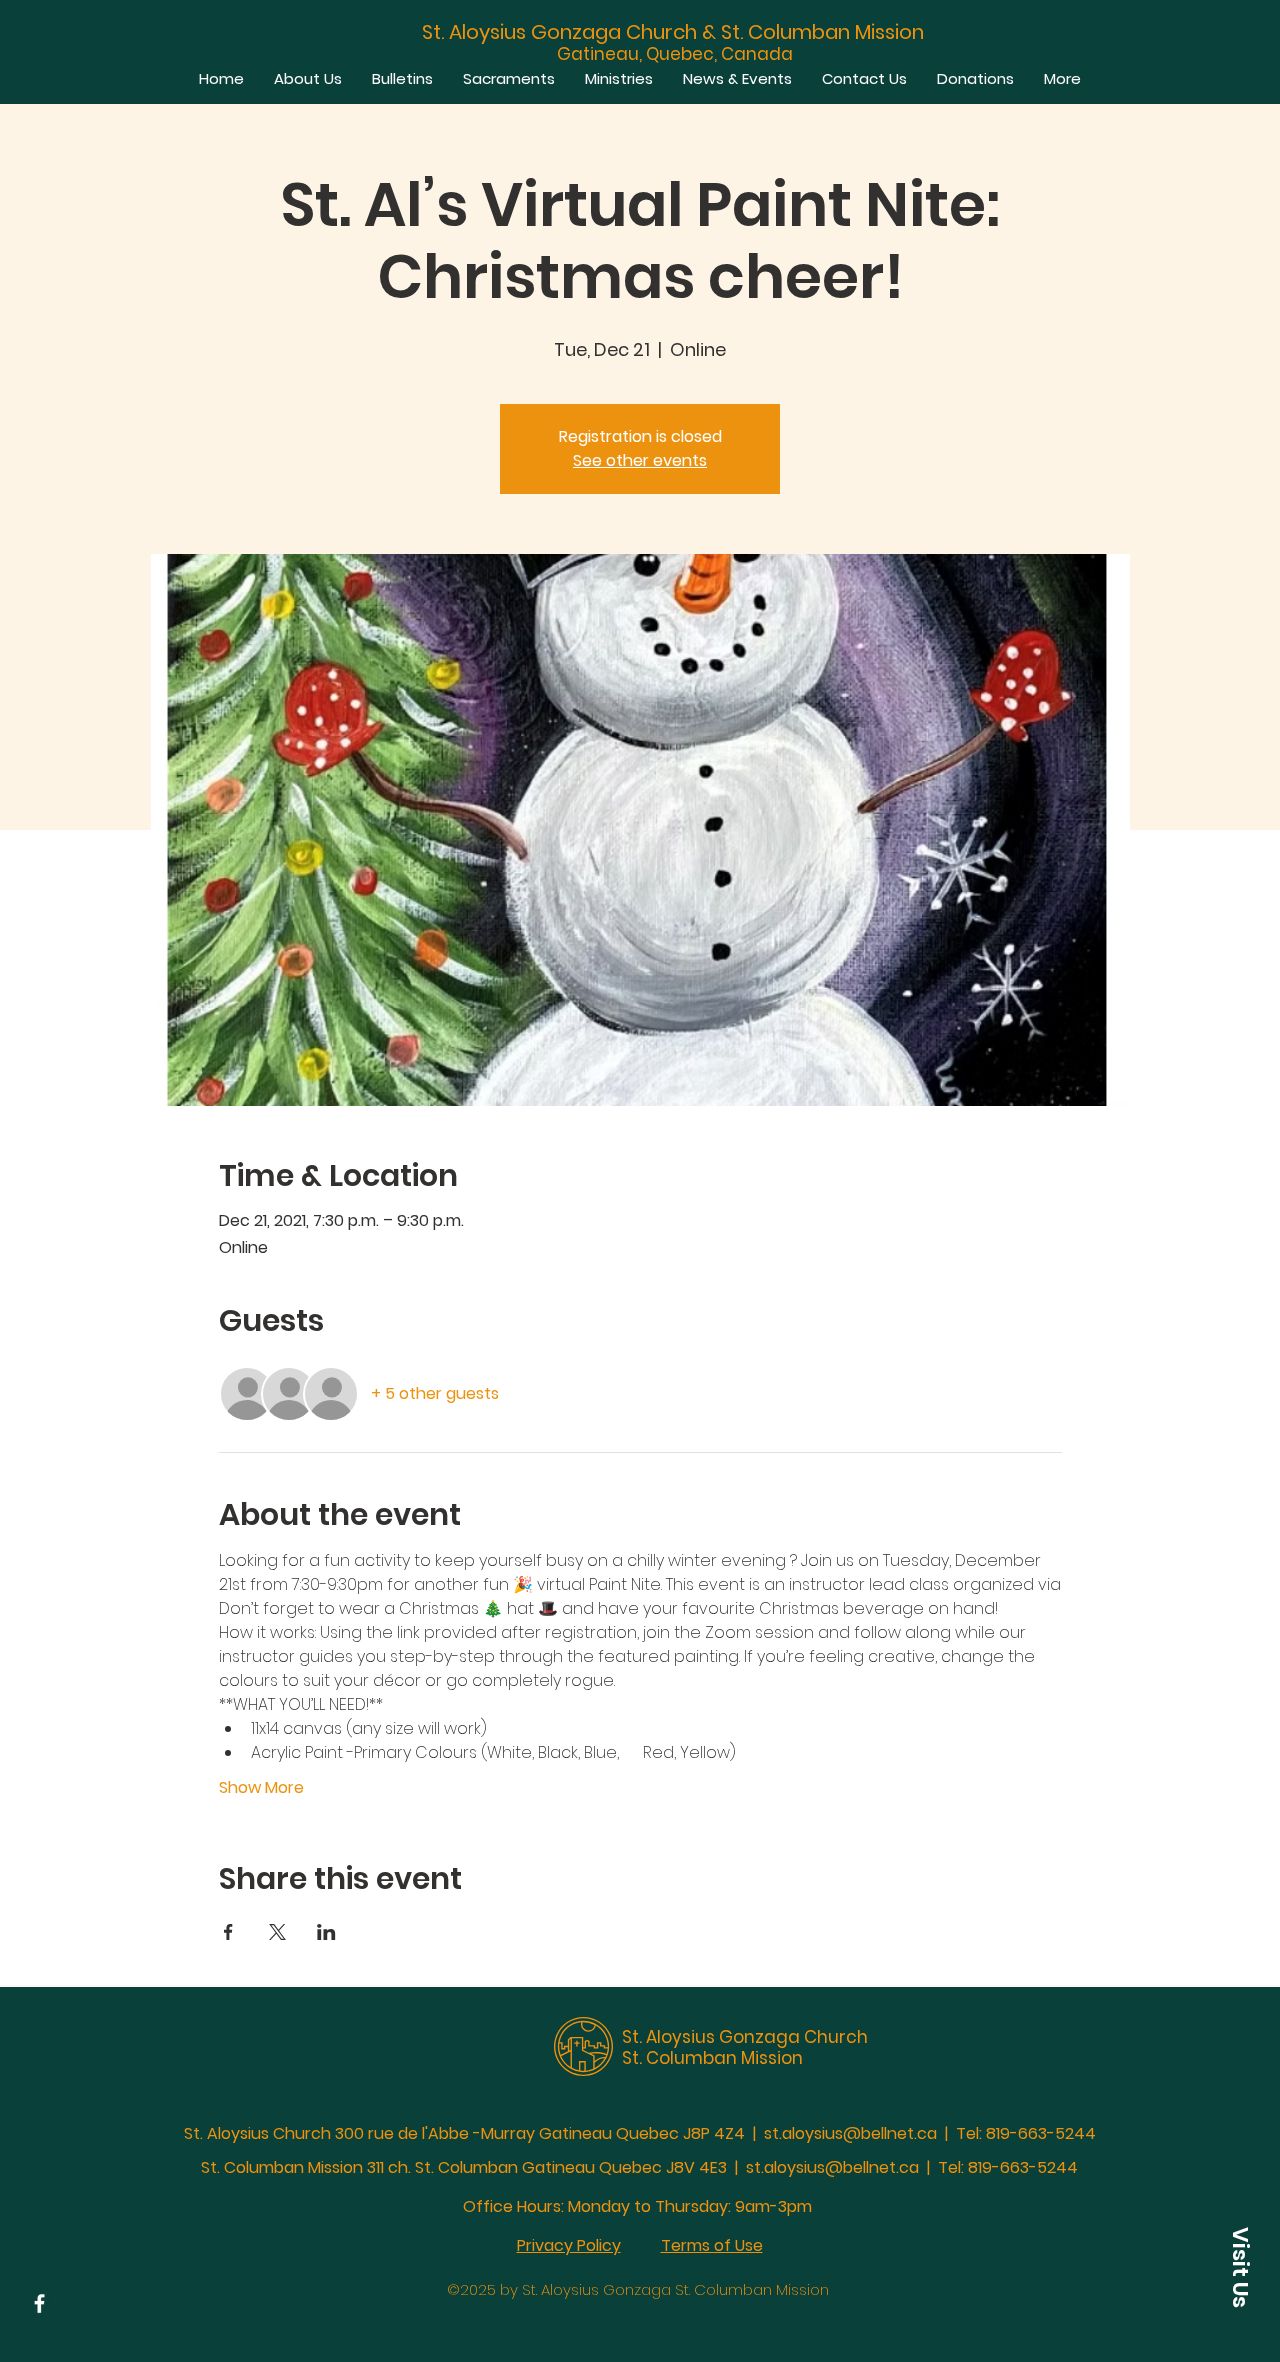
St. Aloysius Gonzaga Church (745, 2037)
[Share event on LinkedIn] (326, 1932)
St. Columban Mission (712, 2058)
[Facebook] (39, 2303)
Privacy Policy (569, 2245)
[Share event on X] (277, 1932)
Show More (261, 1788)
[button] (1240, 2267)
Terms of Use (712, 2245)
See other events (640, 460)
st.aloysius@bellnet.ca (850, 2133)
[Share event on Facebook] (228, 1932)
